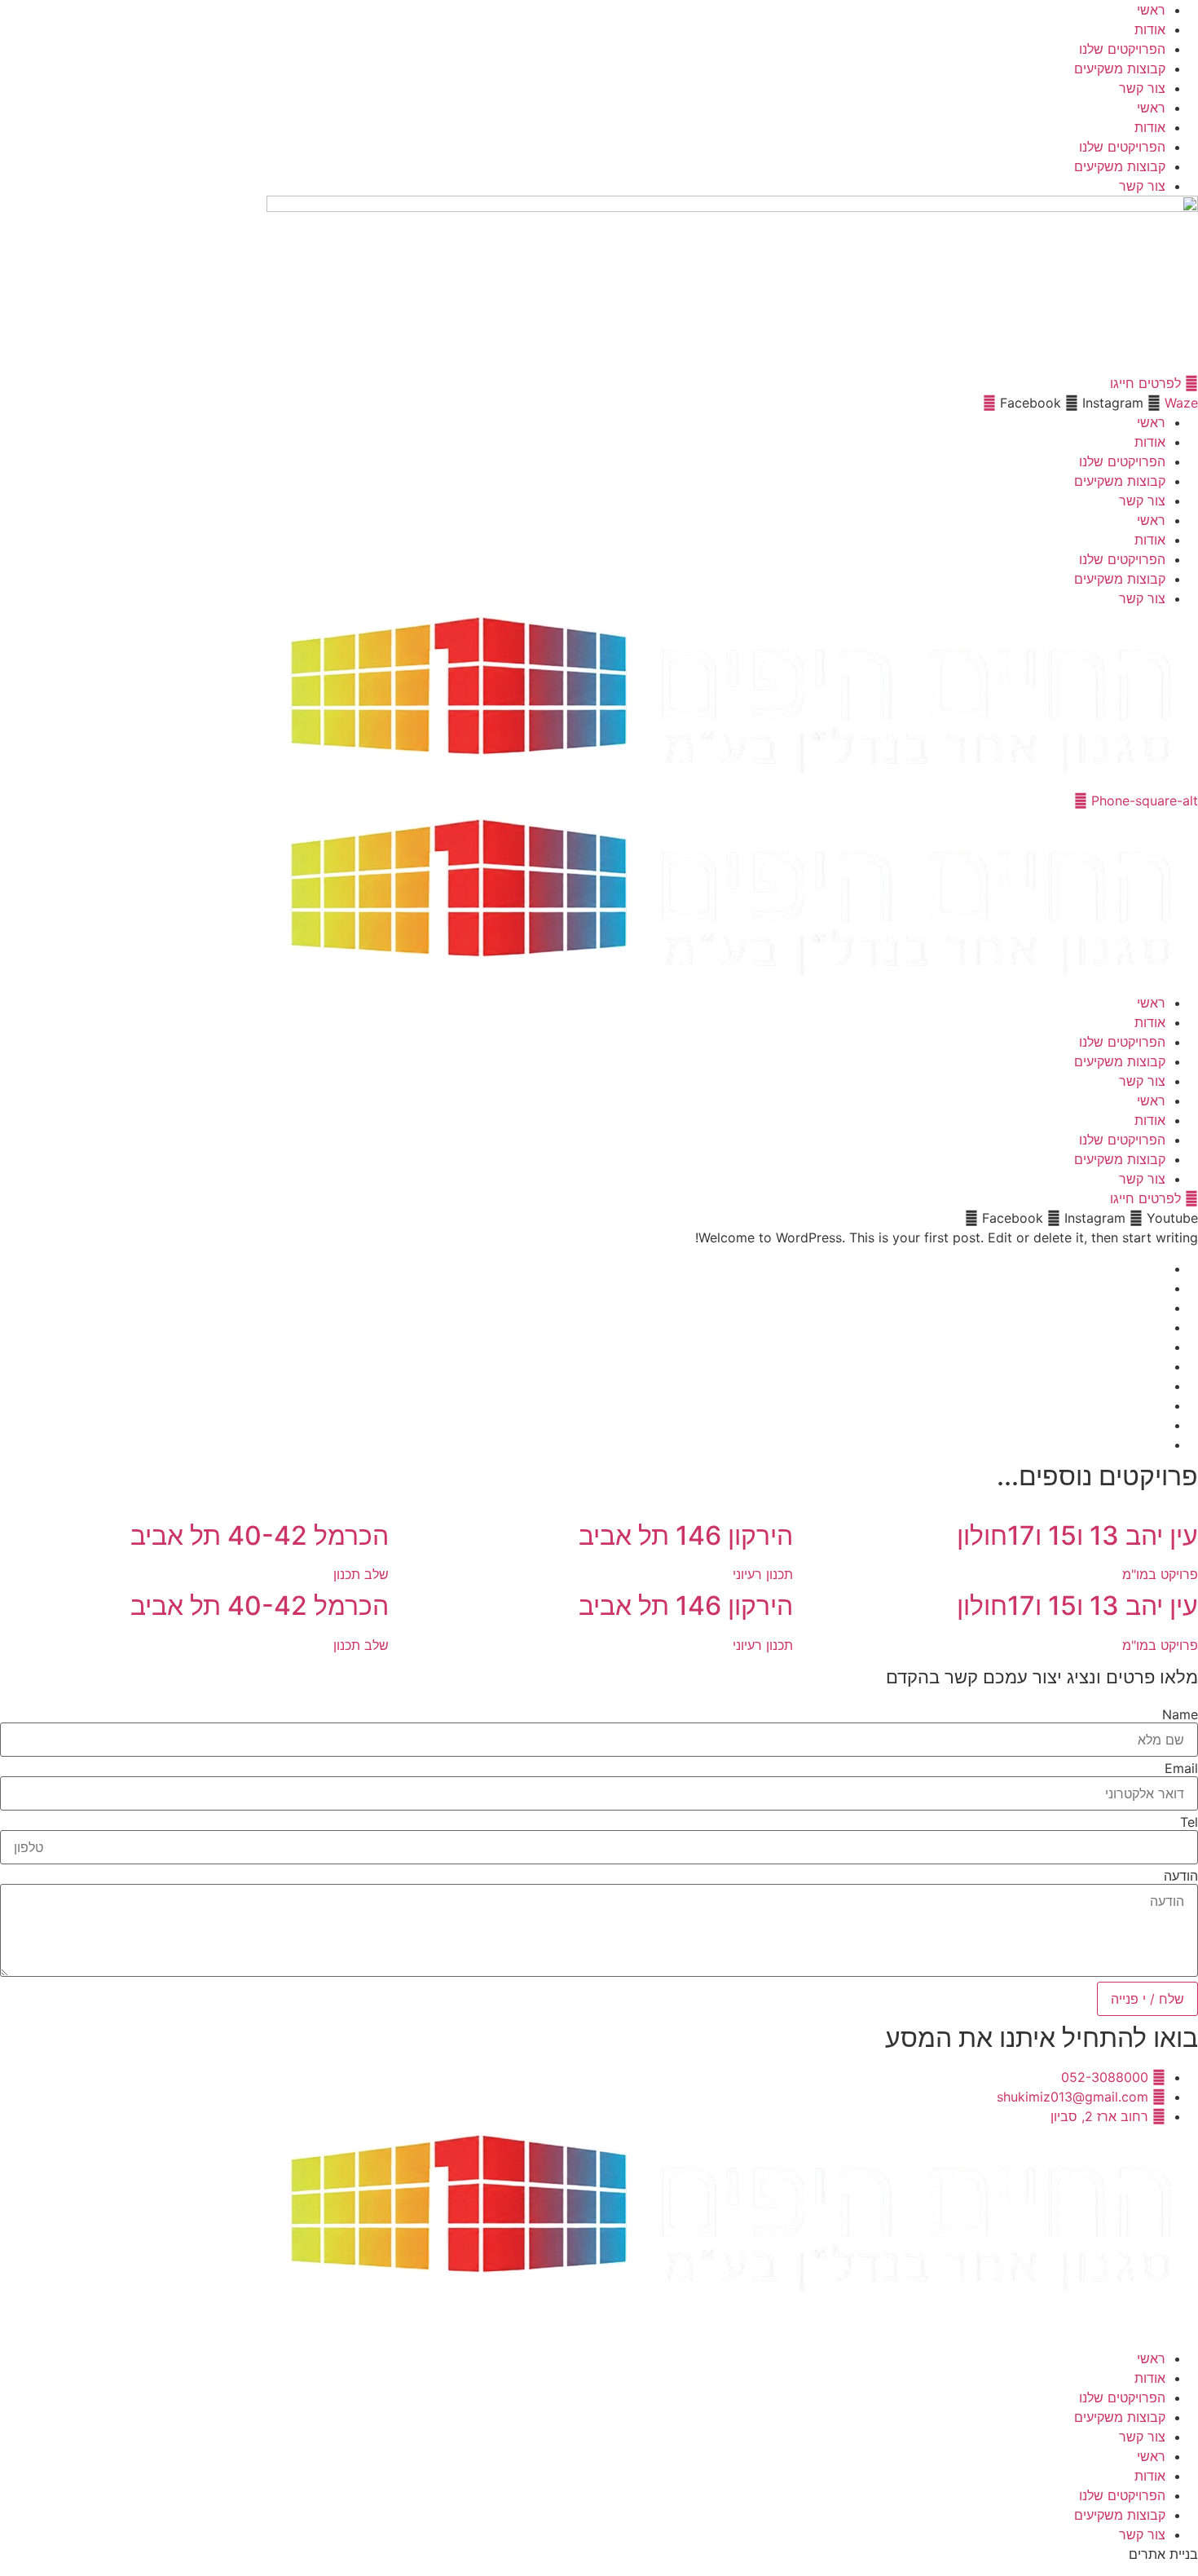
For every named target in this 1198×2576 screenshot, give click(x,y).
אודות (1150, 29)
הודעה (1181, 1876)
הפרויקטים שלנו (1122, 49)
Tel (1189, 1822)
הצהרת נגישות (1144, 2322)
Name (1180, 1714)
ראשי (1151, 10)
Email (1181, 1768)
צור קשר (1142, 88)
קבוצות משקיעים (1120, 68)
